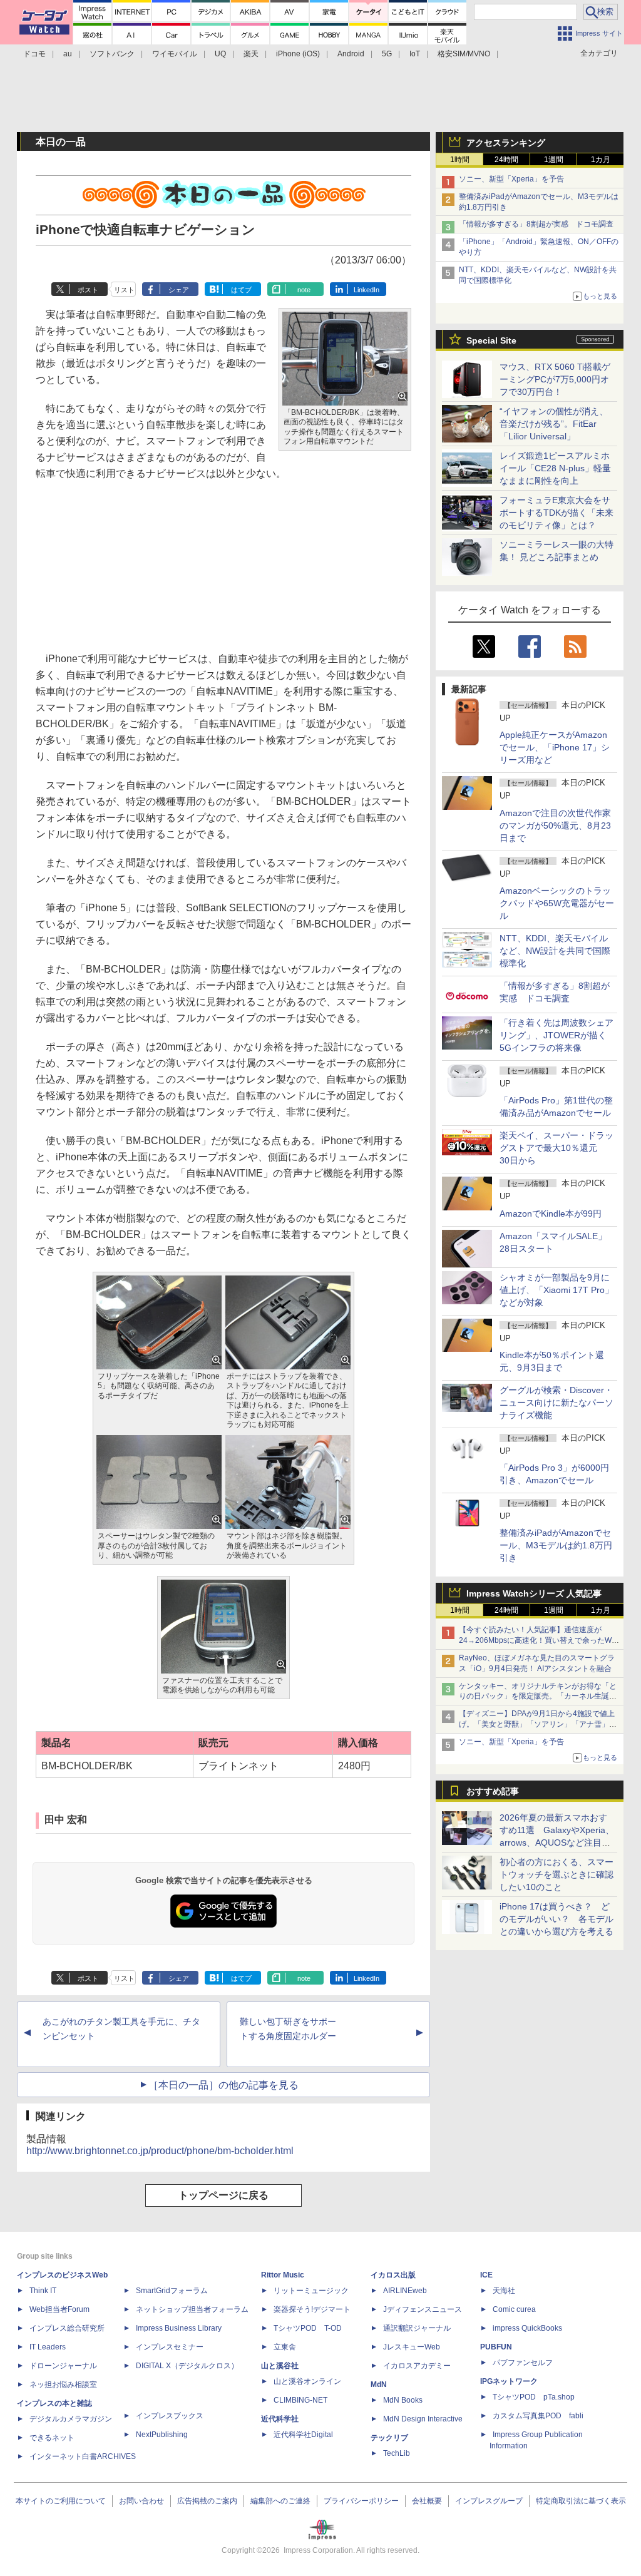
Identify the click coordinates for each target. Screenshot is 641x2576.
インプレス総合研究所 (67, 2328)
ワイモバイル (175, 54)
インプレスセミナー (170, 2347)
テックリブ (389, 2438)
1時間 (460, 160)
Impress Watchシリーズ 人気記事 (534, 1593)
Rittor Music (283, 2275)
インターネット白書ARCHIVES (83, 2456)
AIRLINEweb (405, 2291)
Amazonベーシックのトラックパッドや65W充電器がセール (557, 903)
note (304, 290)
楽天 (251, 54)
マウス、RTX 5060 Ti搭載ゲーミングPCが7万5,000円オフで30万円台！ (555, 379)
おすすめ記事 (493, 1791)
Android (351, 54)
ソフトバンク (112, 54)
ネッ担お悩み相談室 (63, 2384)
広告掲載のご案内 (207, 2501)
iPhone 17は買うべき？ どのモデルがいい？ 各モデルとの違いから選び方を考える (556, 1919)
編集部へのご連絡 (280, 2501)
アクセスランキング (506, 143)
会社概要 (427, 2501)
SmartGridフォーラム (172, 2291)
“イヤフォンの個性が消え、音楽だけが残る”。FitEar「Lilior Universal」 (554, 424)
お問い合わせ (141, 2501)
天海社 (504, 2291)
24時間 (506, 160)
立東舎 (285, 2347)
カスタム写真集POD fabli (538, 2416)
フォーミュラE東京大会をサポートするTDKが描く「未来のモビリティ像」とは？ (556, 513)
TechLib (397, 2453)
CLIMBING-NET (300, 2400)
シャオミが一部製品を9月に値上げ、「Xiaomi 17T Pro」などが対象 (556, 1290)
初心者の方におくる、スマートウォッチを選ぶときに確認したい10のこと (556, 1874)
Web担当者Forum (59, 2309)
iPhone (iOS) (298, 54)
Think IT (43, 2291)
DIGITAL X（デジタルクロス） (187, 2366)
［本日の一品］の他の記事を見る (223, 2085)
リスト (124, 290)
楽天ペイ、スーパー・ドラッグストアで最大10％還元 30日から (556, 1148)
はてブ (241, 290)
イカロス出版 (393, 2275)
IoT (415, 54)
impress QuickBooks (527, 2328)
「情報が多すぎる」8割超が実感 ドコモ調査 (536, 224)
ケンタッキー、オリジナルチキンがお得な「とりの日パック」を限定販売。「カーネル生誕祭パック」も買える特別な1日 (538, 1697)
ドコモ (34, 54)
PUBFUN (496, 2347)
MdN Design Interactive (423, 2419)
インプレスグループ (489, 2501)
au (68, 54)
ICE (486, 2275)
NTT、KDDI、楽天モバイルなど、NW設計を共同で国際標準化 (555, 951)
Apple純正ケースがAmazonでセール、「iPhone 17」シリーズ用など (555, 747)
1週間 (554, 160)
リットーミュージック (311, 2291)
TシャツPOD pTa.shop (534, 2397)
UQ (220, 54)
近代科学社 (280, 2419)
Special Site (491, 340)
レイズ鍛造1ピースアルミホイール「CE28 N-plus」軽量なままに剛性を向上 (555, 468)
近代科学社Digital (303, 2435)
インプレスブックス (170, 2416)
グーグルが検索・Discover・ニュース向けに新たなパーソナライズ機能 (556, 1403)
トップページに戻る (223, 2195)
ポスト (88, 290)
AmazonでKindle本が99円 (551, 1214)
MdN (379, 2384)
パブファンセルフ (523, 2363)
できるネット (52, 2438)
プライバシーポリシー (361, 2501)
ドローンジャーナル (63, 2366)
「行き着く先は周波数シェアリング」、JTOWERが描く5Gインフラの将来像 (556, 1035)
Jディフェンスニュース (423, 2309)
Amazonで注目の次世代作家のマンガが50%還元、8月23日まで (555, 825)
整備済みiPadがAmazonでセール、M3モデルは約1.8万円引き (556, 1545)
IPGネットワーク (509, 2381)
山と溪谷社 (280, 2366)
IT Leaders (48, 2347)
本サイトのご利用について (61, 2501)
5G (387, 54)
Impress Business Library (179, 2328)
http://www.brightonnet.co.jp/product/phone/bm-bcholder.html (160, 2151)
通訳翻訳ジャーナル (417, 2328)
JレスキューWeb (412, 2347)
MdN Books (403, 2400)
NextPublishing (162, 2435)
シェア (179, 290)
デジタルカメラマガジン (71, 2419)
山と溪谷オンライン (307, 2381)
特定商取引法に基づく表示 (581, 2501)
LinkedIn (367, 290)
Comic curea (514, 2309)
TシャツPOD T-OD (308, 2328)
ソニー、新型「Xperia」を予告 (511, 179)
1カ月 (601, 160)
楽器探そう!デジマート (312, 2309)
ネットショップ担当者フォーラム (192, 2309)
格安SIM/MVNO (464, 54)
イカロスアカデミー (417, 2366)
